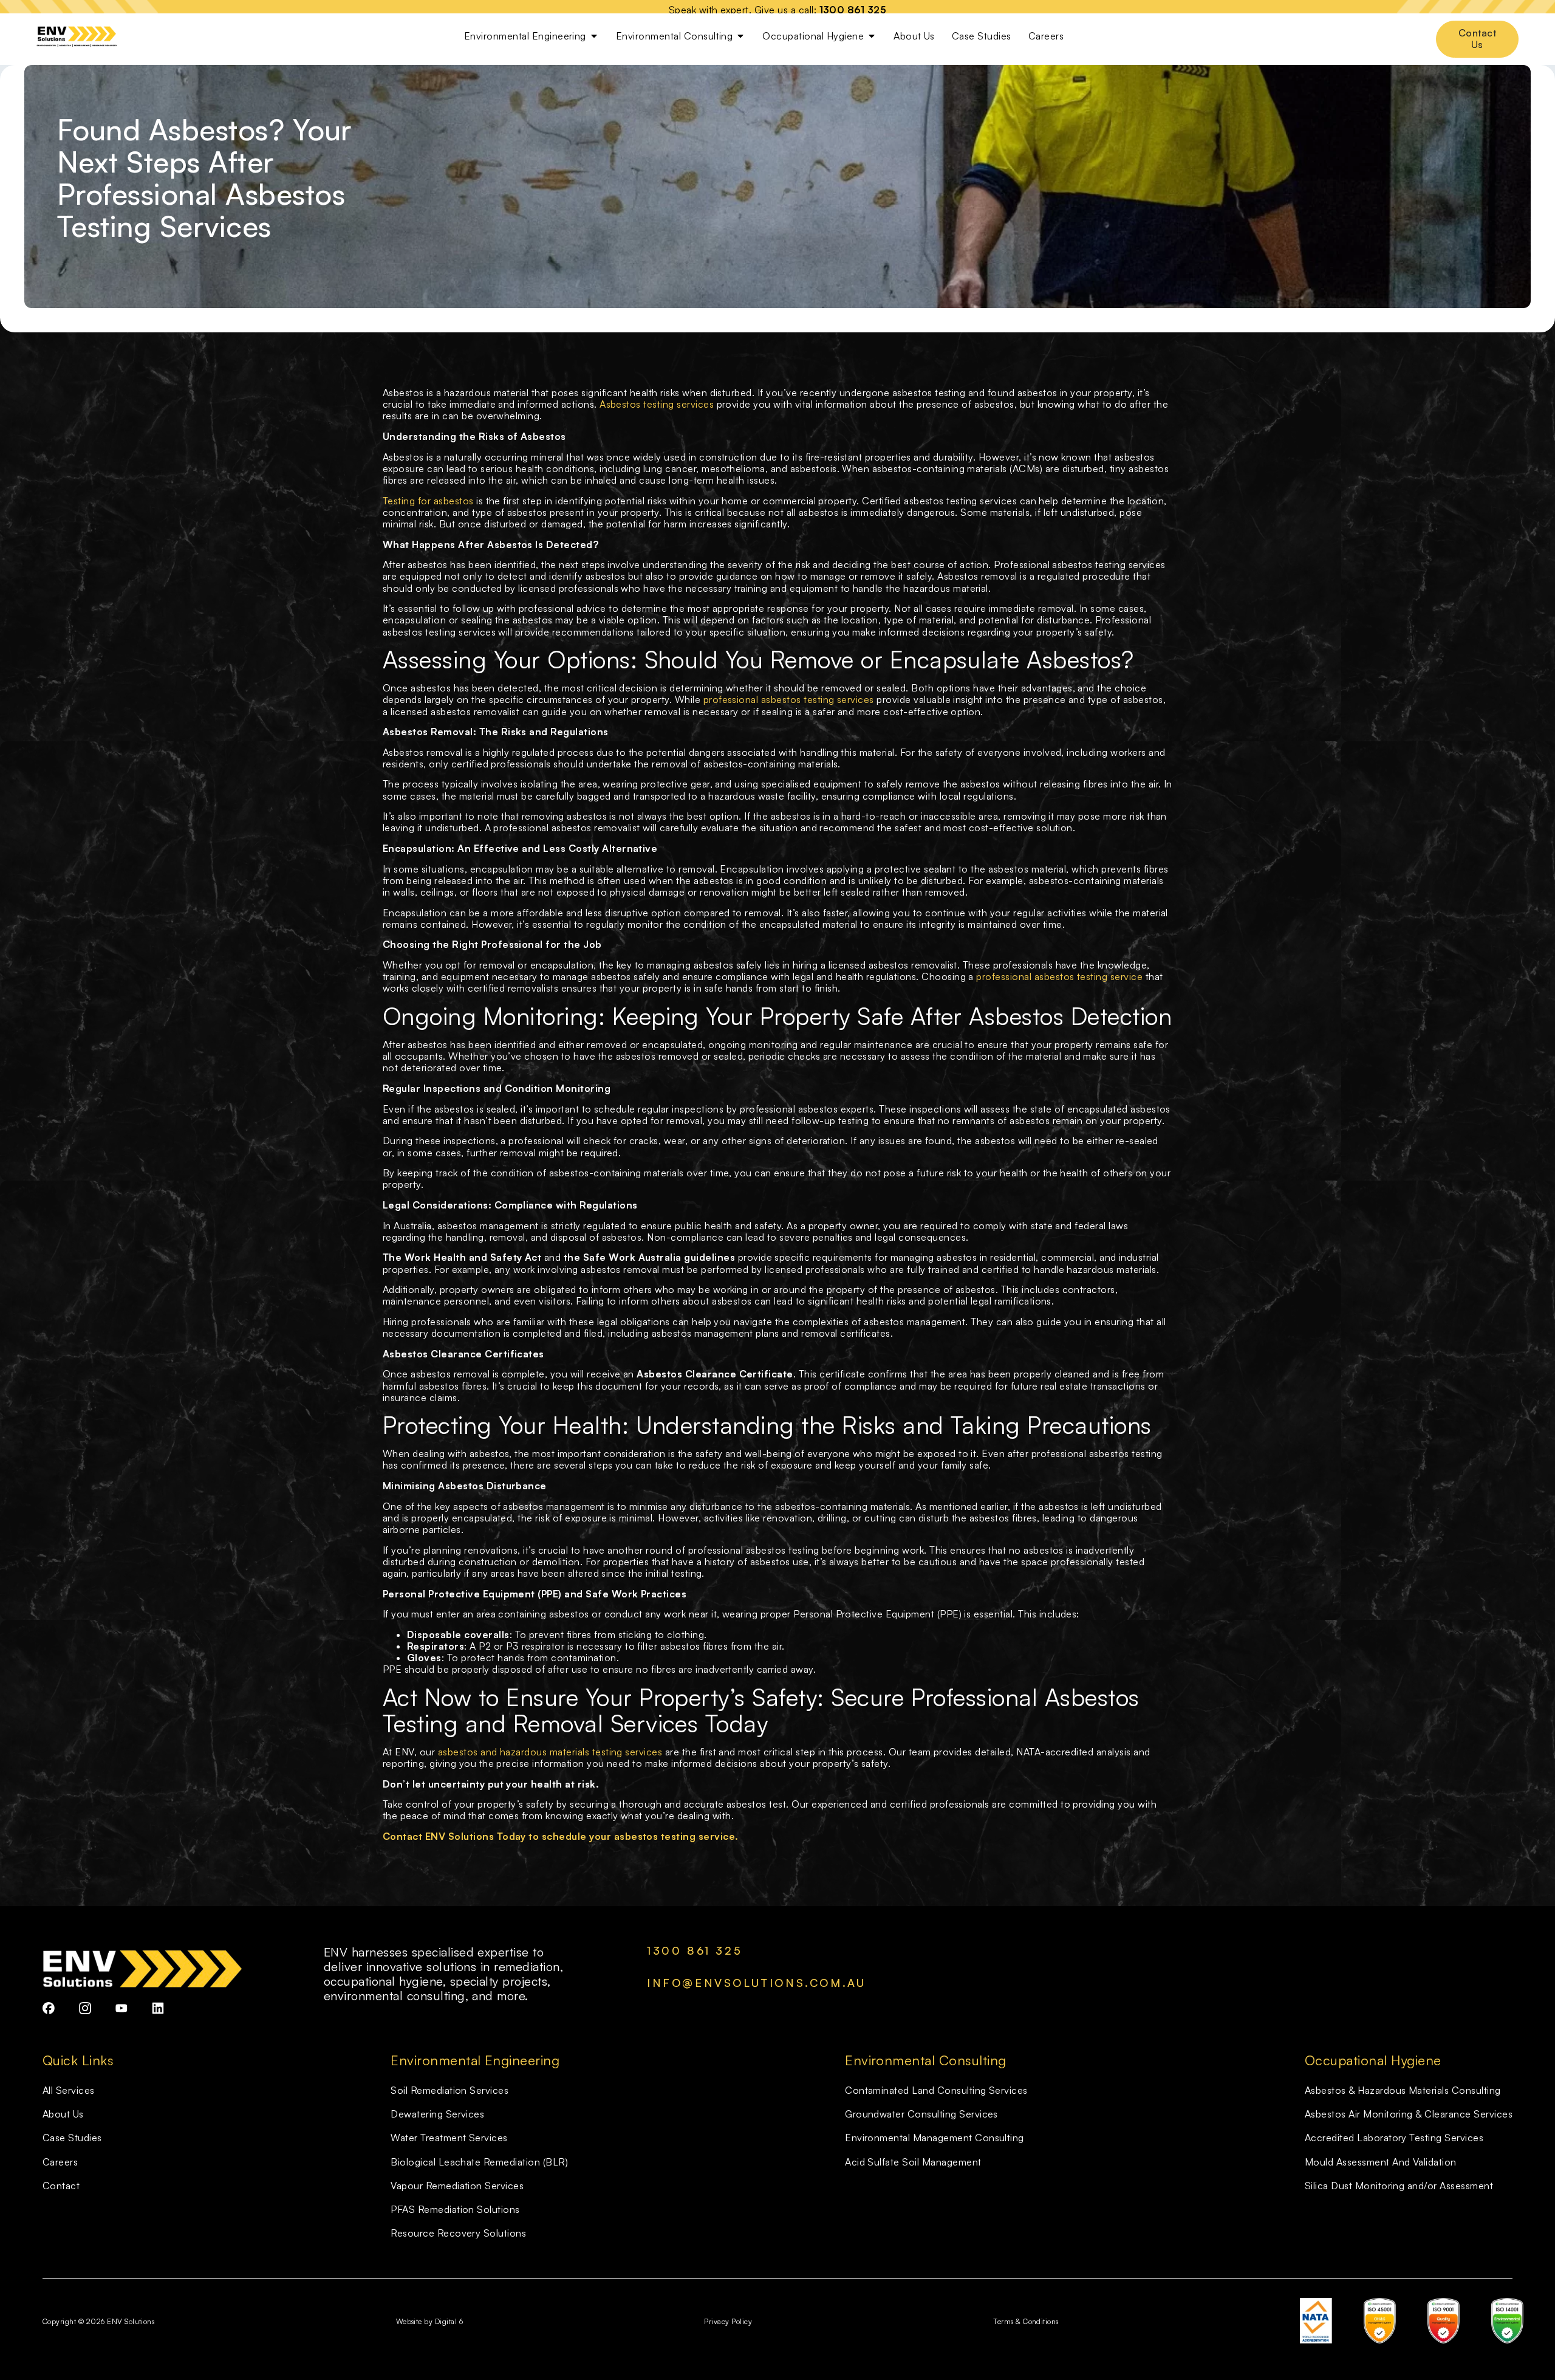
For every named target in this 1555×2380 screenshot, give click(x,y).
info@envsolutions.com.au (756, 1983)
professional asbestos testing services (789, 699)
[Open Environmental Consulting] (740, 36)
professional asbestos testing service (1059, 976)
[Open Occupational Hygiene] (872, 36)
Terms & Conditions (1026, 2321)
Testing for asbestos (428, 501)
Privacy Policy (728, 2321)
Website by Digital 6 (430, 2321)
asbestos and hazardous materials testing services (550, 1752)
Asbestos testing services (658, 404)
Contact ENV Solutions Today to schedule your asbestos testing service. (561, 1836)
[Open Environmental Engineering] (594, 36)
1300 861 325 (853, 10)
